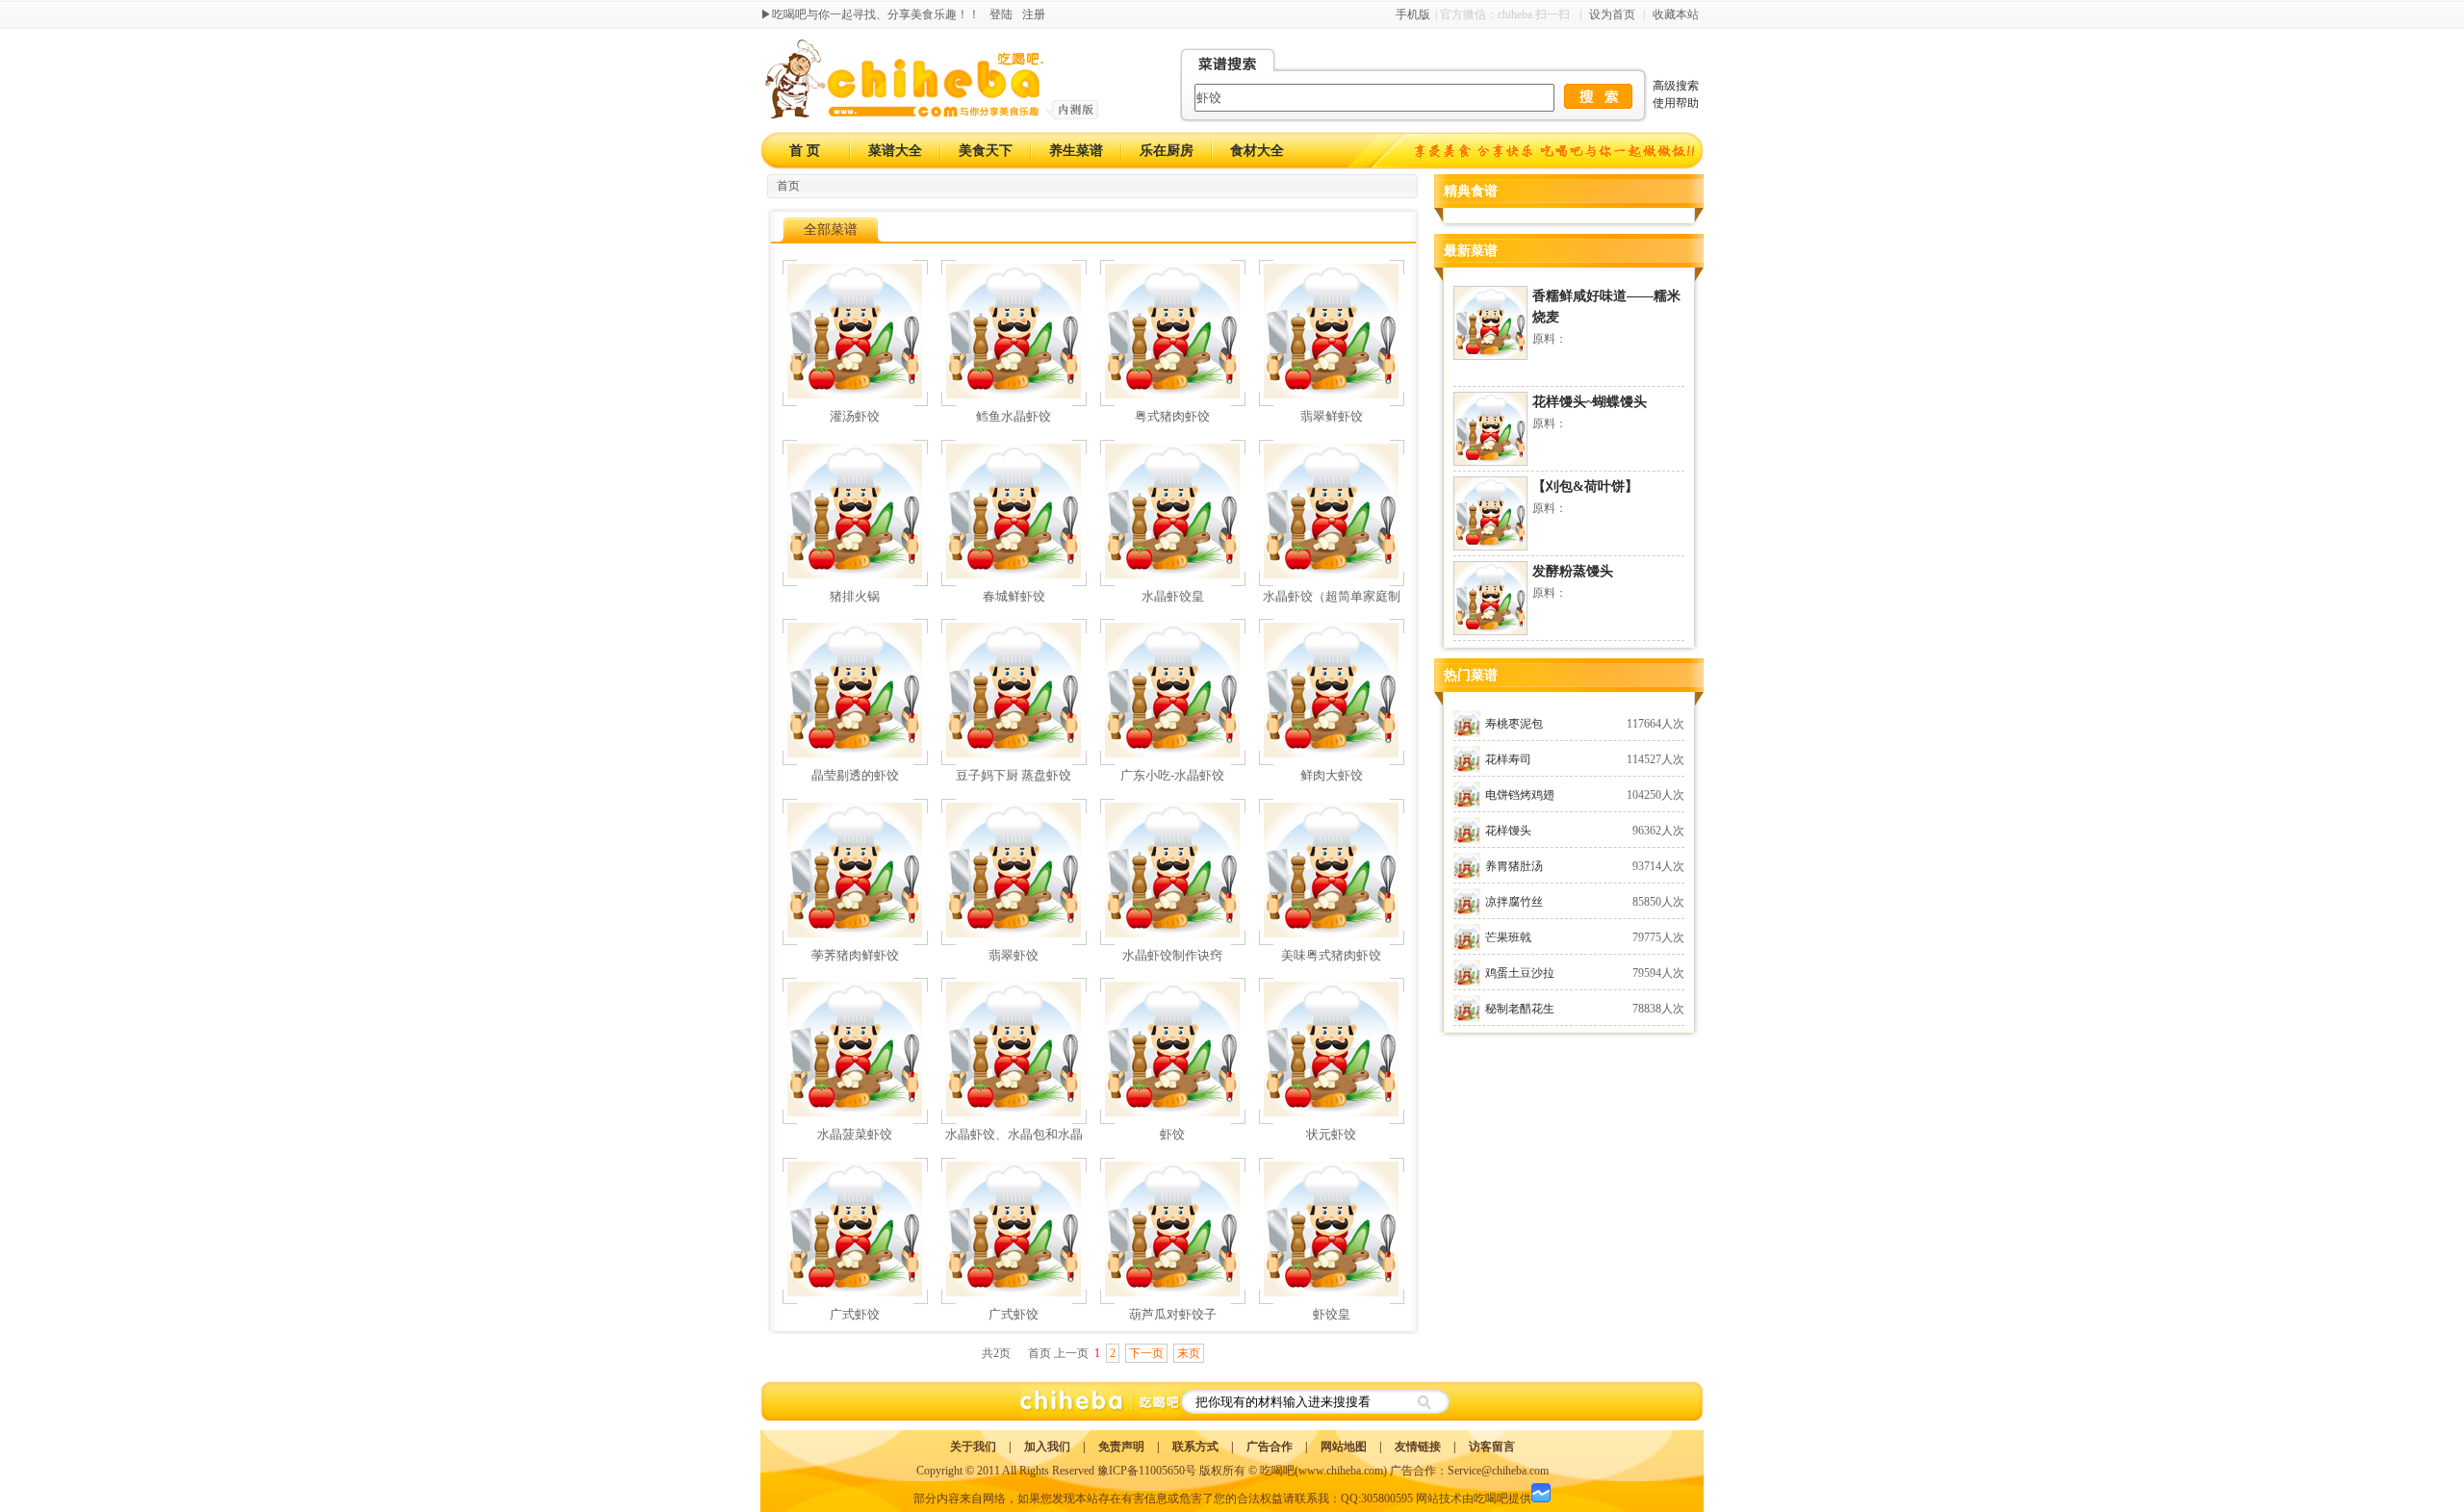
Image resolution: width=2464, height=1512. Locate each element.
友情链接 (1418, 1447)
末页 (1189, 1353)
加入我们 (1047, 1447)
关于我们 (973, 1447)
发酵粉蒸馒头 (1573, 571)
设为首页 (1612, 14)
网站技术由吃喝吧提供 (1474, 1499)
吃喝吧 (1277, 1471)
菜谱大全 (895, 151)
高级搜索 (1676, 86)
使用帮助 (1676, 103)
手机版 (1413, 14)
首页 (788, 186)
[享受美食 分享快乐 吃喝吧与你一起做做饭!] (1557, 151)
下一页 (1146, 1353)
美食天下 (986, 151)
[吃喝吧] (932, 115)
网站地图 (1344, 1447)
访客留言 (1492, 1447)
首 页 (805, 151)
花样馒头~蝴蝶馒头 (1590, 402)
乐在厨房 (1167, 151)
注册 (1034, 14)
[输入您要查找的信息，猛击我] (1598, 96)
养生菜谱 (1076, 151)
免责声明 (1121, 1447)
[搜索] (1423, 1402)
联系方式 (1195, 1447)
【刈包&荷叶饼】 (1585, 487)
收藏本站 (1676, 14)
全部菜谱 (831, 230)
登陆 (1001, 14)
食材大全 (1257, 151)
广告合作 (1270, 1447)
